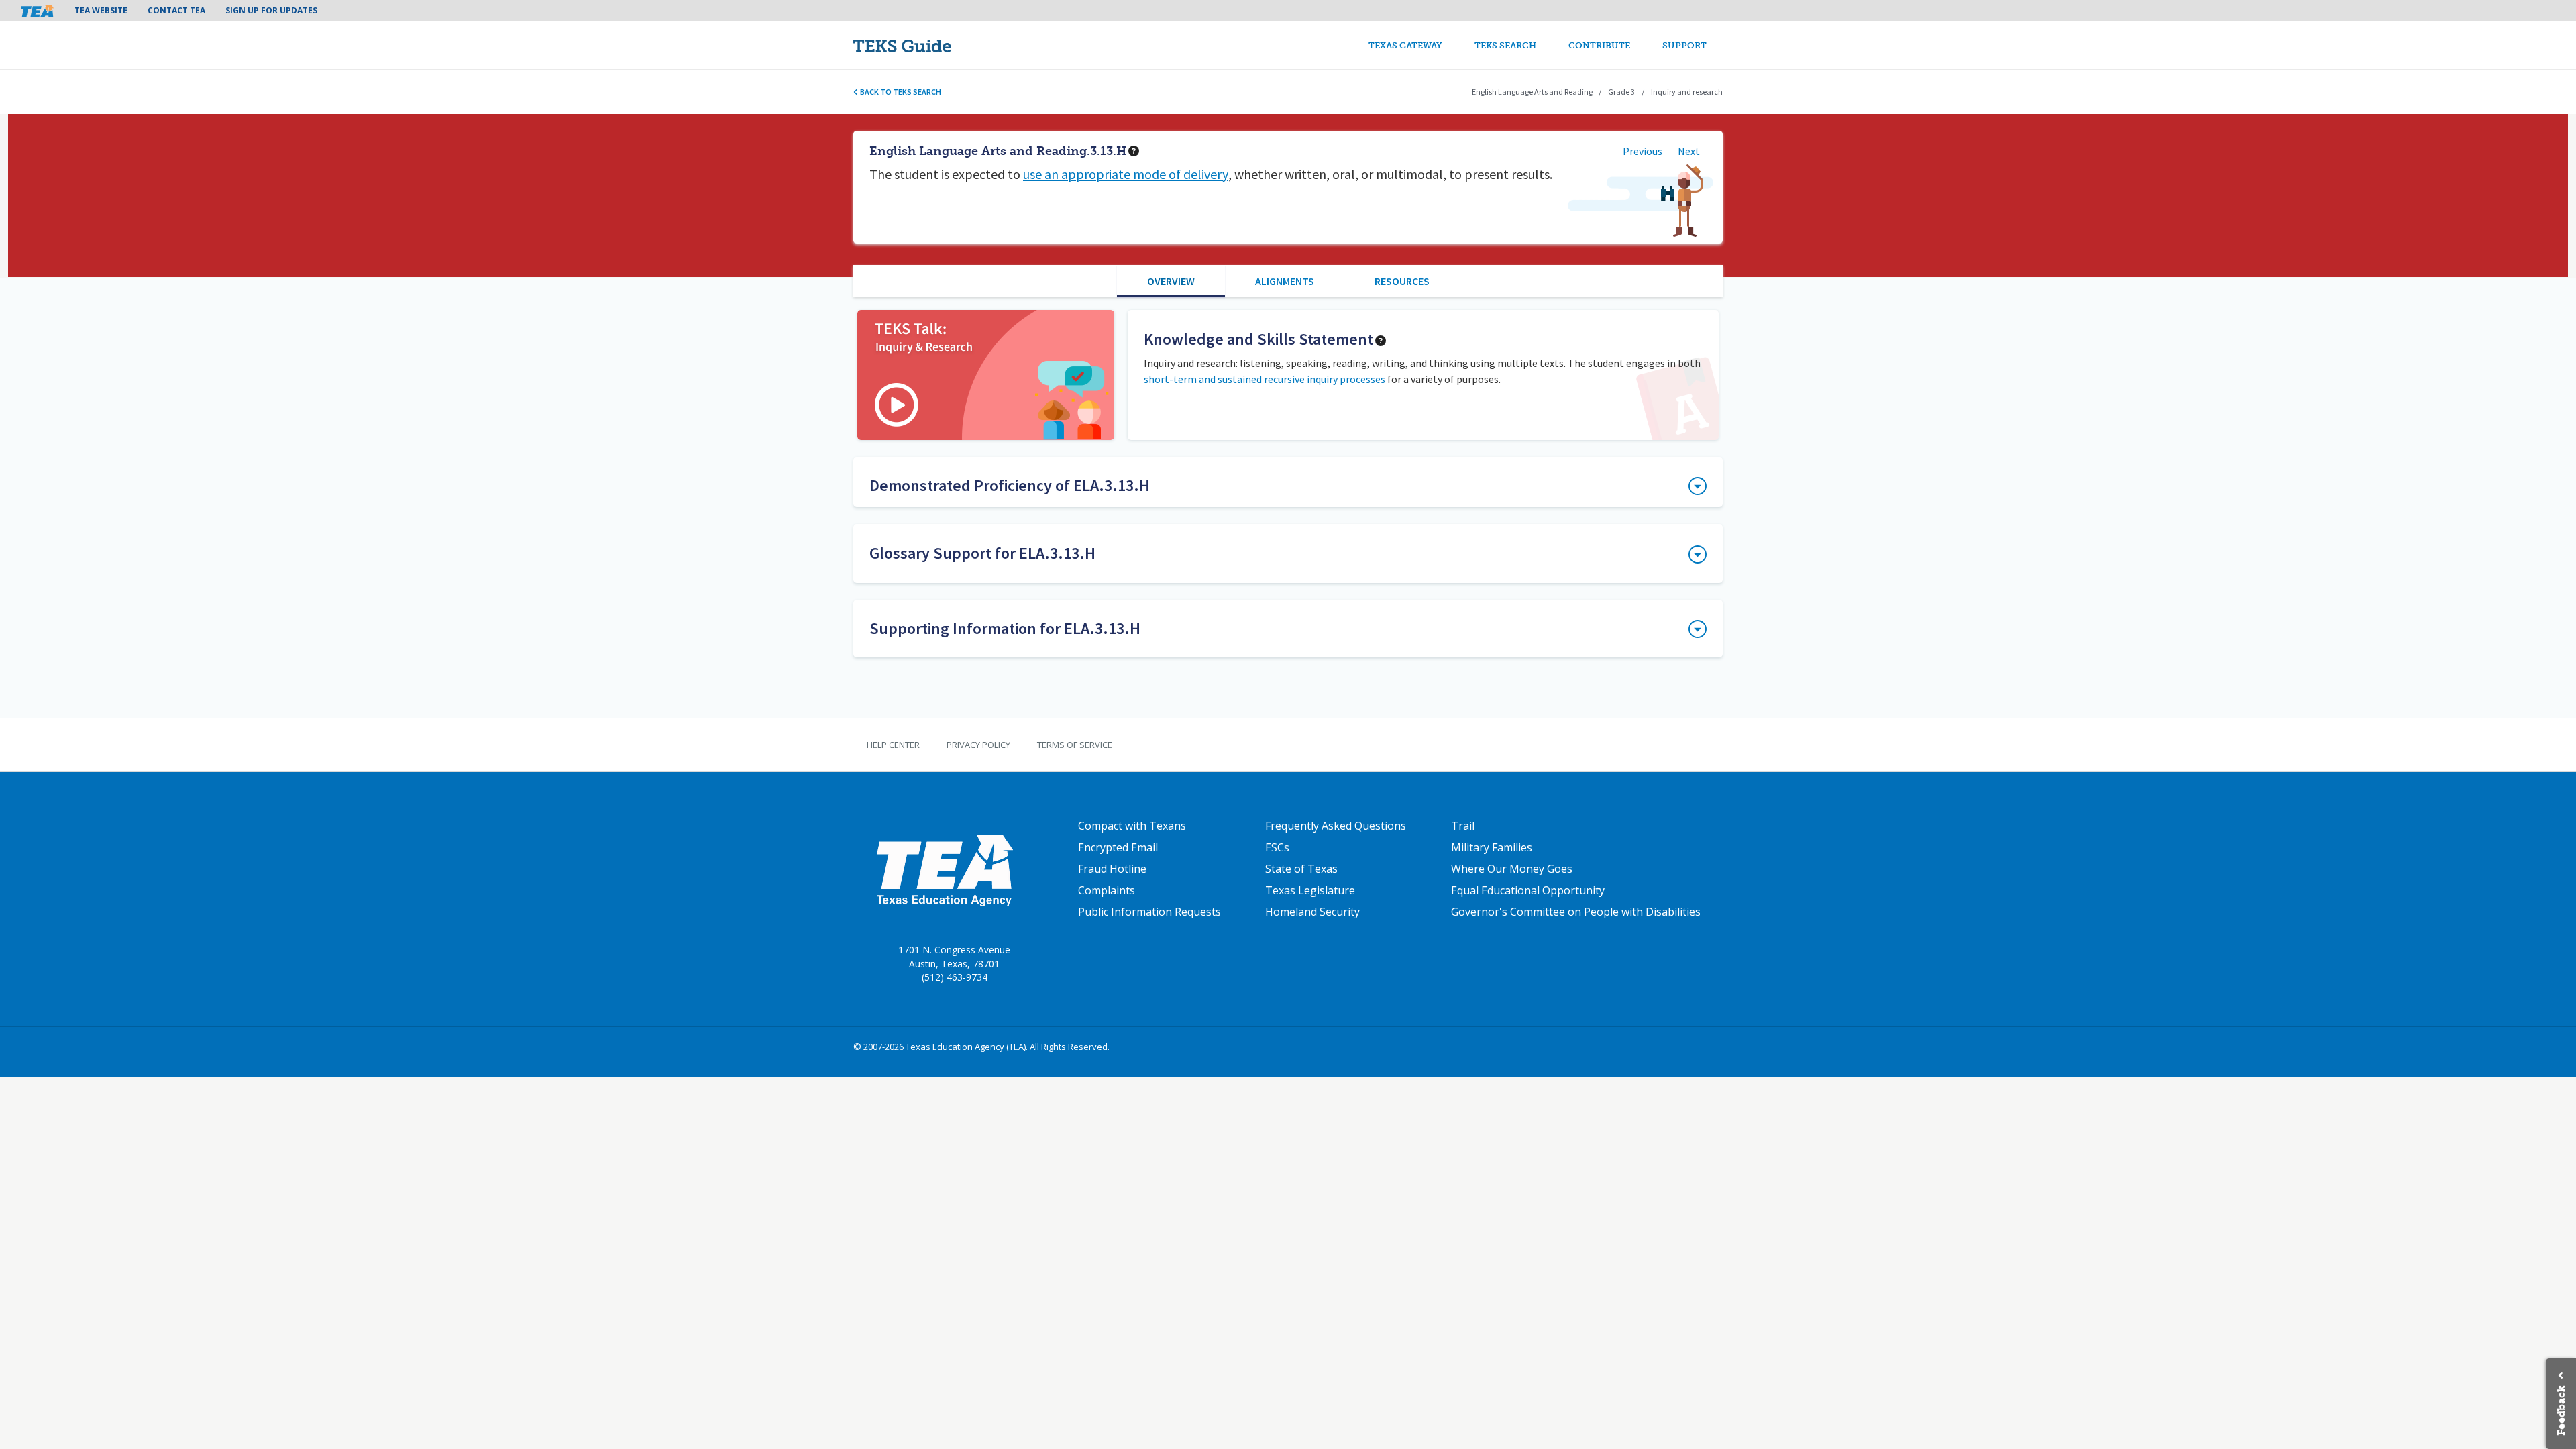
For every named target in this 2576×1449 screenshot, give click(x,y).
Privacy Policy (978, 745)
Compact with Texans (1132, 826)
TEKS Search (1505, 45)
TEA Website (101, 10)
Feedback (2561, 1410)
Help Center (893, 745)
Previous (1643, 151)
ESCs (1277, 847)
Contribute (1599, 45)
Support (1684, 45)
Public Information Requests (1149, 912)
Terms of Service (1075, 745)
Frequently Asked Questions (1336, 826)
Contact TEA (176, 10)
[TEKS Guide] (931, 45)
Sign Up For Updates (271, 10)
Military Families (1492, 847)
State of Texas (1301, 869)
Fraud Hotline (1112, 869)
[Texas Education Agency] (944, 870)
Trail (1463, 826)
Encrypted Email (1118, 847)
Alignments (1285, 281)
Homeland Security (1312, 912)
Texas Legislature (1310, 890)
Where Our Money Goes (1512, 869)
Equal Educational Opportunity (1528, 890)
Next (1689, 151)
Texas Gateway (1405, 45)
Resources (1402, 281)
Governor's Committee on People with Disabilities (1576, 912)
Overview (1171, 281)
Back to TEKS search (900, 92)
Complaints (1107, 890)
